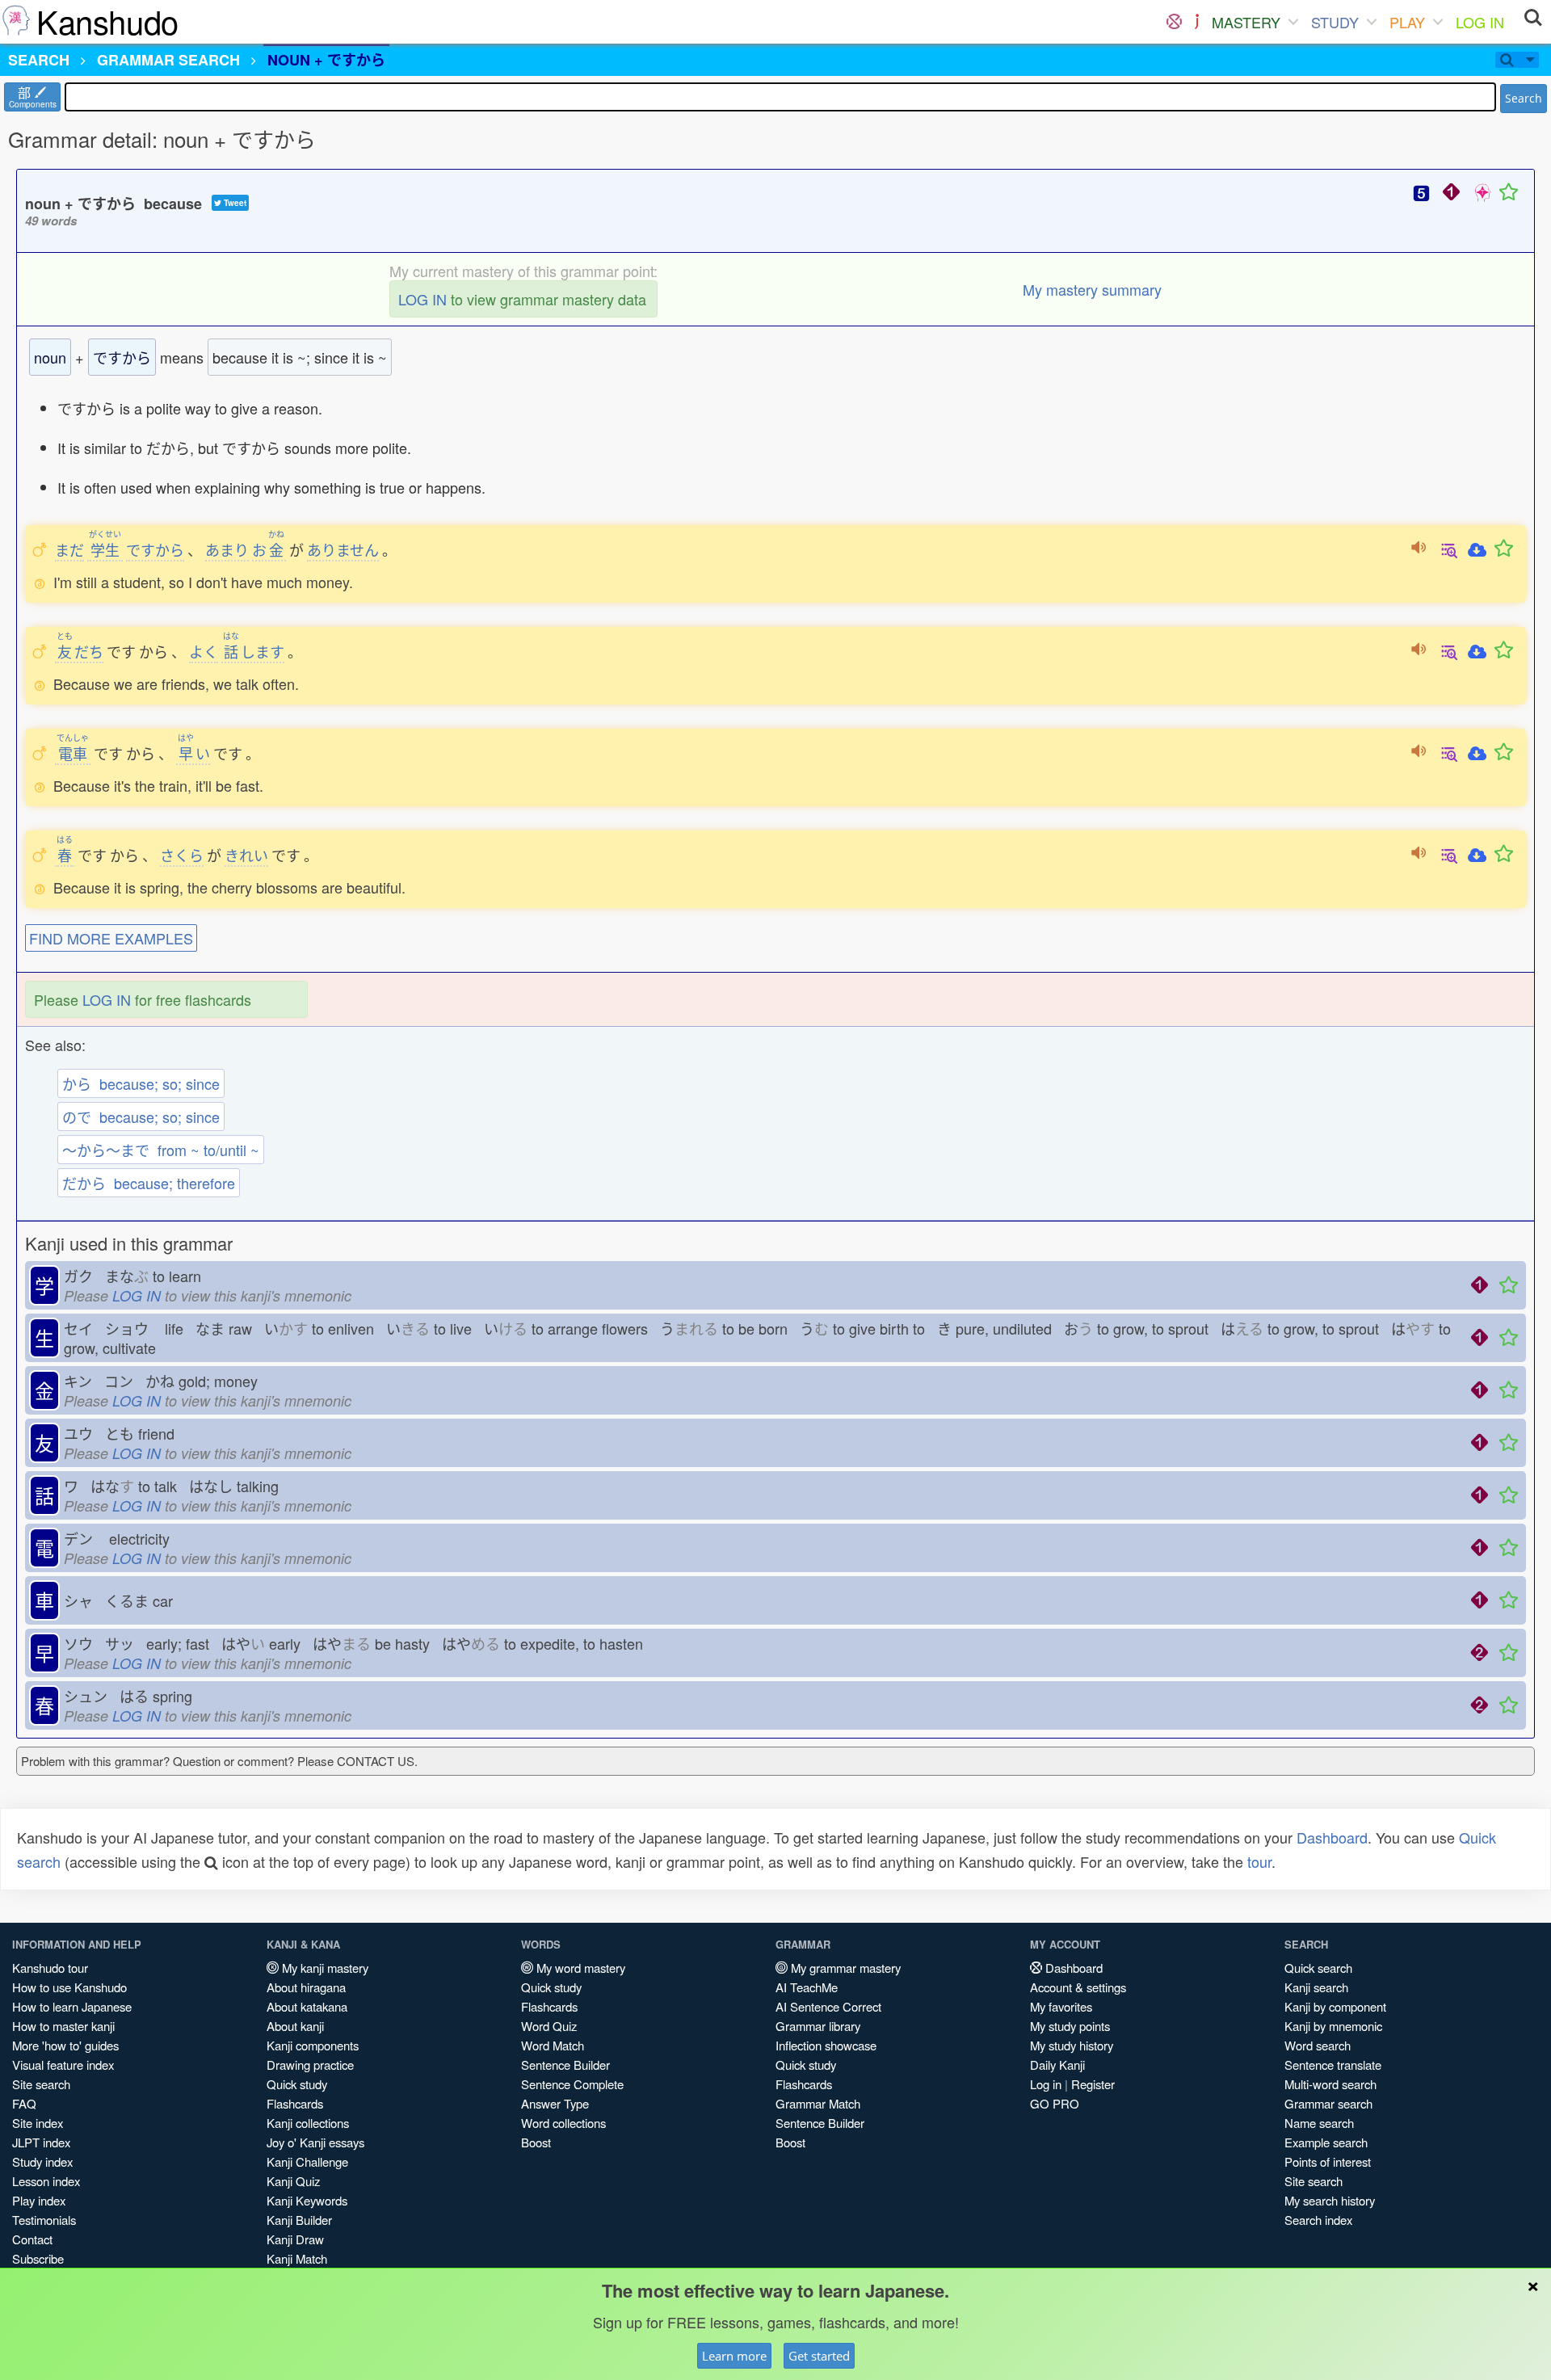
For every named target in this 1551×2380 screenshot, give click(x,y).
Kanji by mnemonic (1333, 2026)
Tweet (234, 203)
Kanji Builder (299, 2220)
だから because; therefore (149, 1183)
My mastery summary (1092, 289)
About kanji (295, 2026)
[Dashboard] (1174, 22)
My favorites (1061, 2006)
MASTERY (1246, 22)
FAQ (24, 2103)
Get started (819, 2356)
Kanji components (313, 2045)
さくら (182, 855)
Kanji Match (297, 2258)
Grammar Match (818, 2103)
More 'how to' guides (65, 2045)
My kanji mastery (324, 1968)
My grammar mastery (844, 1968)
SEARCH (39, 60)
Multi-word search (1330, 2084)
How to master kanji (63, 2026)
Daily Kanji (1057, 2065)
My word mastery (579, 1968)
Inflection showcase (826, 2045)
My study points (1070, 2026)
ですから (155, 549)
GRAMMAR (168, 60)
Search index (1318, 2220)
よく (204, 651)
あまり (227, 549)
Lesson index (46, 2181)
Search (1524, 98)
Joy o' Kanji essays (315, 2142)
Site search (41, 2084)
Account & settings (1078, 1987)
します (254, 651)
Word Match (553, 2045)
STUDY (1335, 22)
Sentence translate (1333, 2065)
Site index (38, 2123)
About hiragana (306, 1987)
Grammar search (1328, 2103)
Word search (1318, 2045)
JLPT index (41, 2142)
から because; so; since (141, 1083)
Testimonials (44, 2220)
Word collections (563, 2123)
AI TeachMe (807, 1987)
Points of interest (1328, 2161)
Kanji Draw (295, 2239)
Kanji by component (1335, 2006)
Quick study (297, 2084)
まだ (69, 549)
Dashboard (1332, 1837)
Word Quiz (549, 2026)
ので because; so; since (141, 1116)
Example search (1326, 2142)
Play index (39, 2200)
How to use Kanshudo (69, 1987)
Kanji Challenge (307, 2161)
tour (1259, 1861)
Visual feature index (63, 2065)
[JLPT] (1197, 22)
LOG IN (1480, 22)
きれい (246, 855)
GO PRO (1055, 2103)
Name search (1319, 2123)
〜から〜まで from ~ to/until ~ (161, 1150)
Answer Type (555, 2103)
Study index (42, 2161)
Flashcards (295, 2103)
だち (80, 651)
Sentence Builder (565, 2065)
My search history (1330, 2200)
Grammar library (818, 2026)
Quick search (1318, 1968)
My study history (1072, 2045)
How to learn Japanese (72, 2006)
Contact (32, 2239)
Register (1093, 2084)
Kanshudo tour (50, 1968)
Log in (1046, 2084)
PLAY (1407, 22)
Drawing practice (310, 2065)
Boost (536, 2142)
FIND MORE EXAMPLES (111, 938)
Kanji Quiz (293, 2181)
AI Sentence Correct (828, 2006)
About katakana (307, 2006)
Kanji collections (308, 2123)
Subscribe (38, 2258)
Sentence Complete (572, 2084)
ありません (343, 549)
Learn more (734, 2356)
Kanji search (1316, 1987)
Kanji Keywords (307, 2200)
